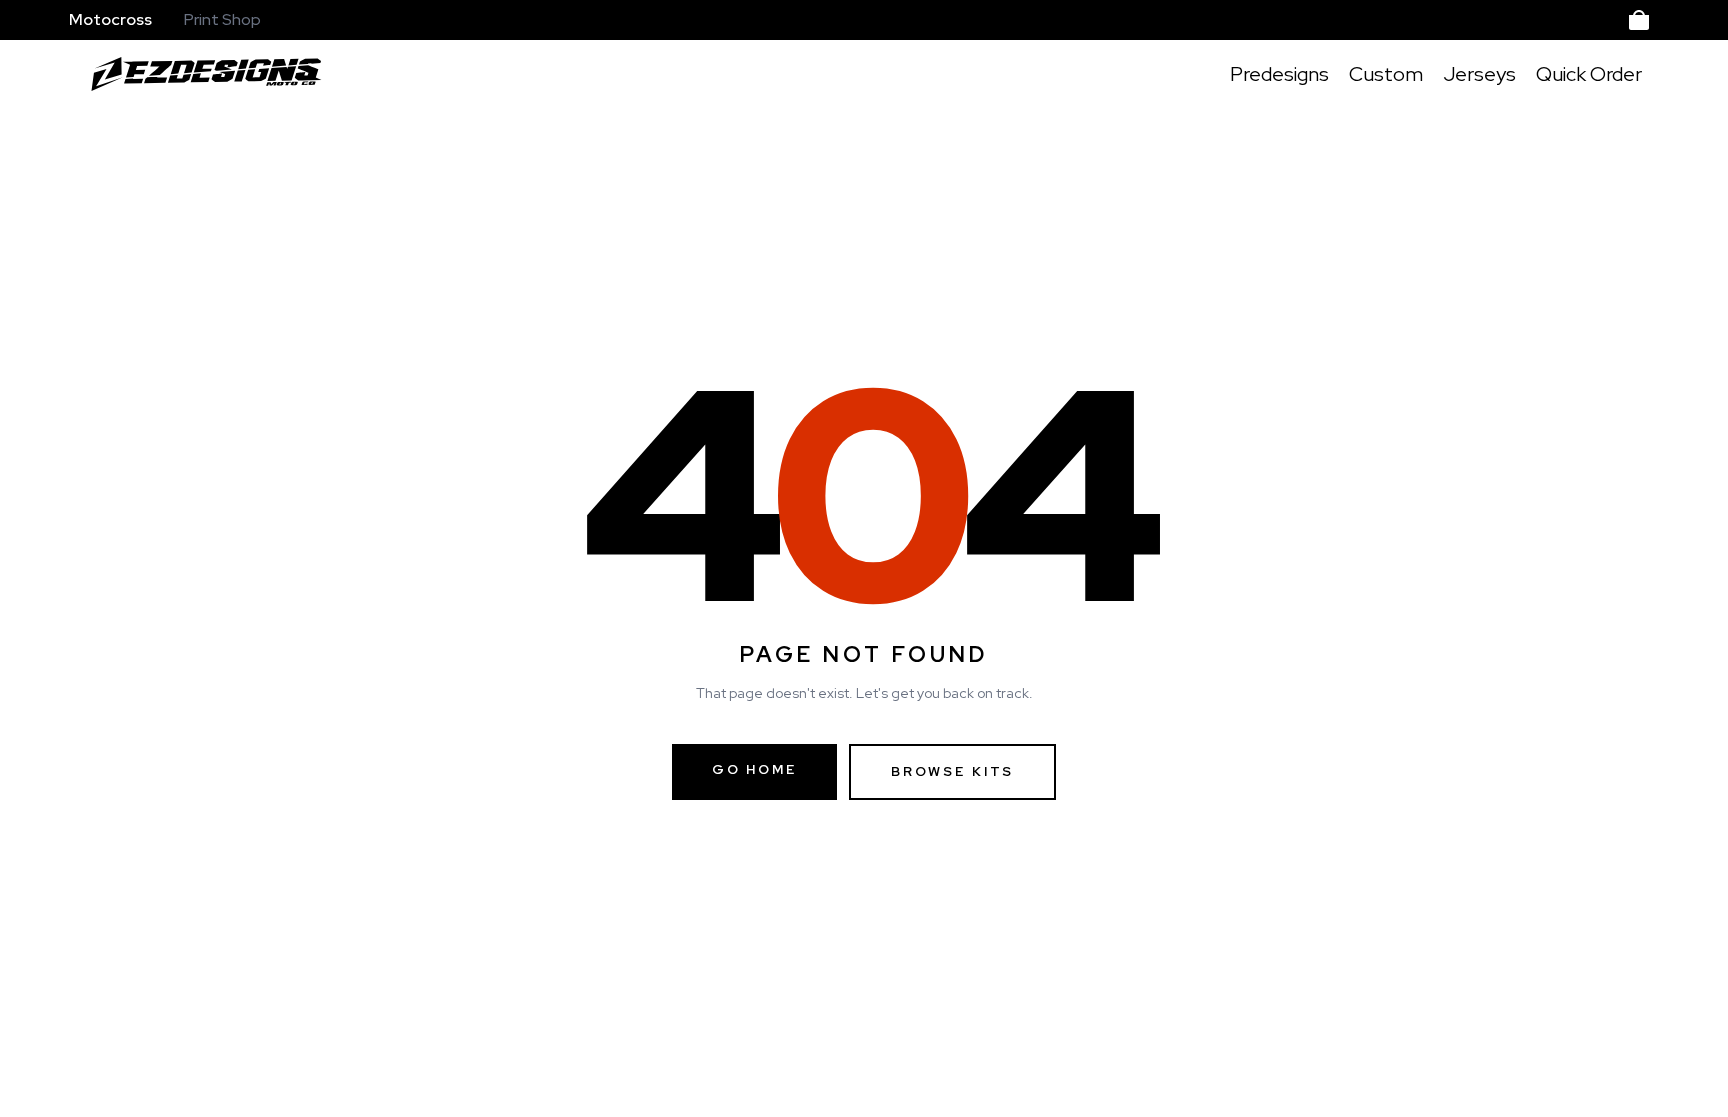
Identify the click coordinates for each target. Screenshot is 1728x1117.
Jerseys (1479, 74)
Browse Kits (952, 771)
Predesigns (1279, 74)
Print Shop (222, 19)
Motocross (110, 19)
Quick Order (1589, 74)
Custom (1386, 74)
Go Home (754, 769)
